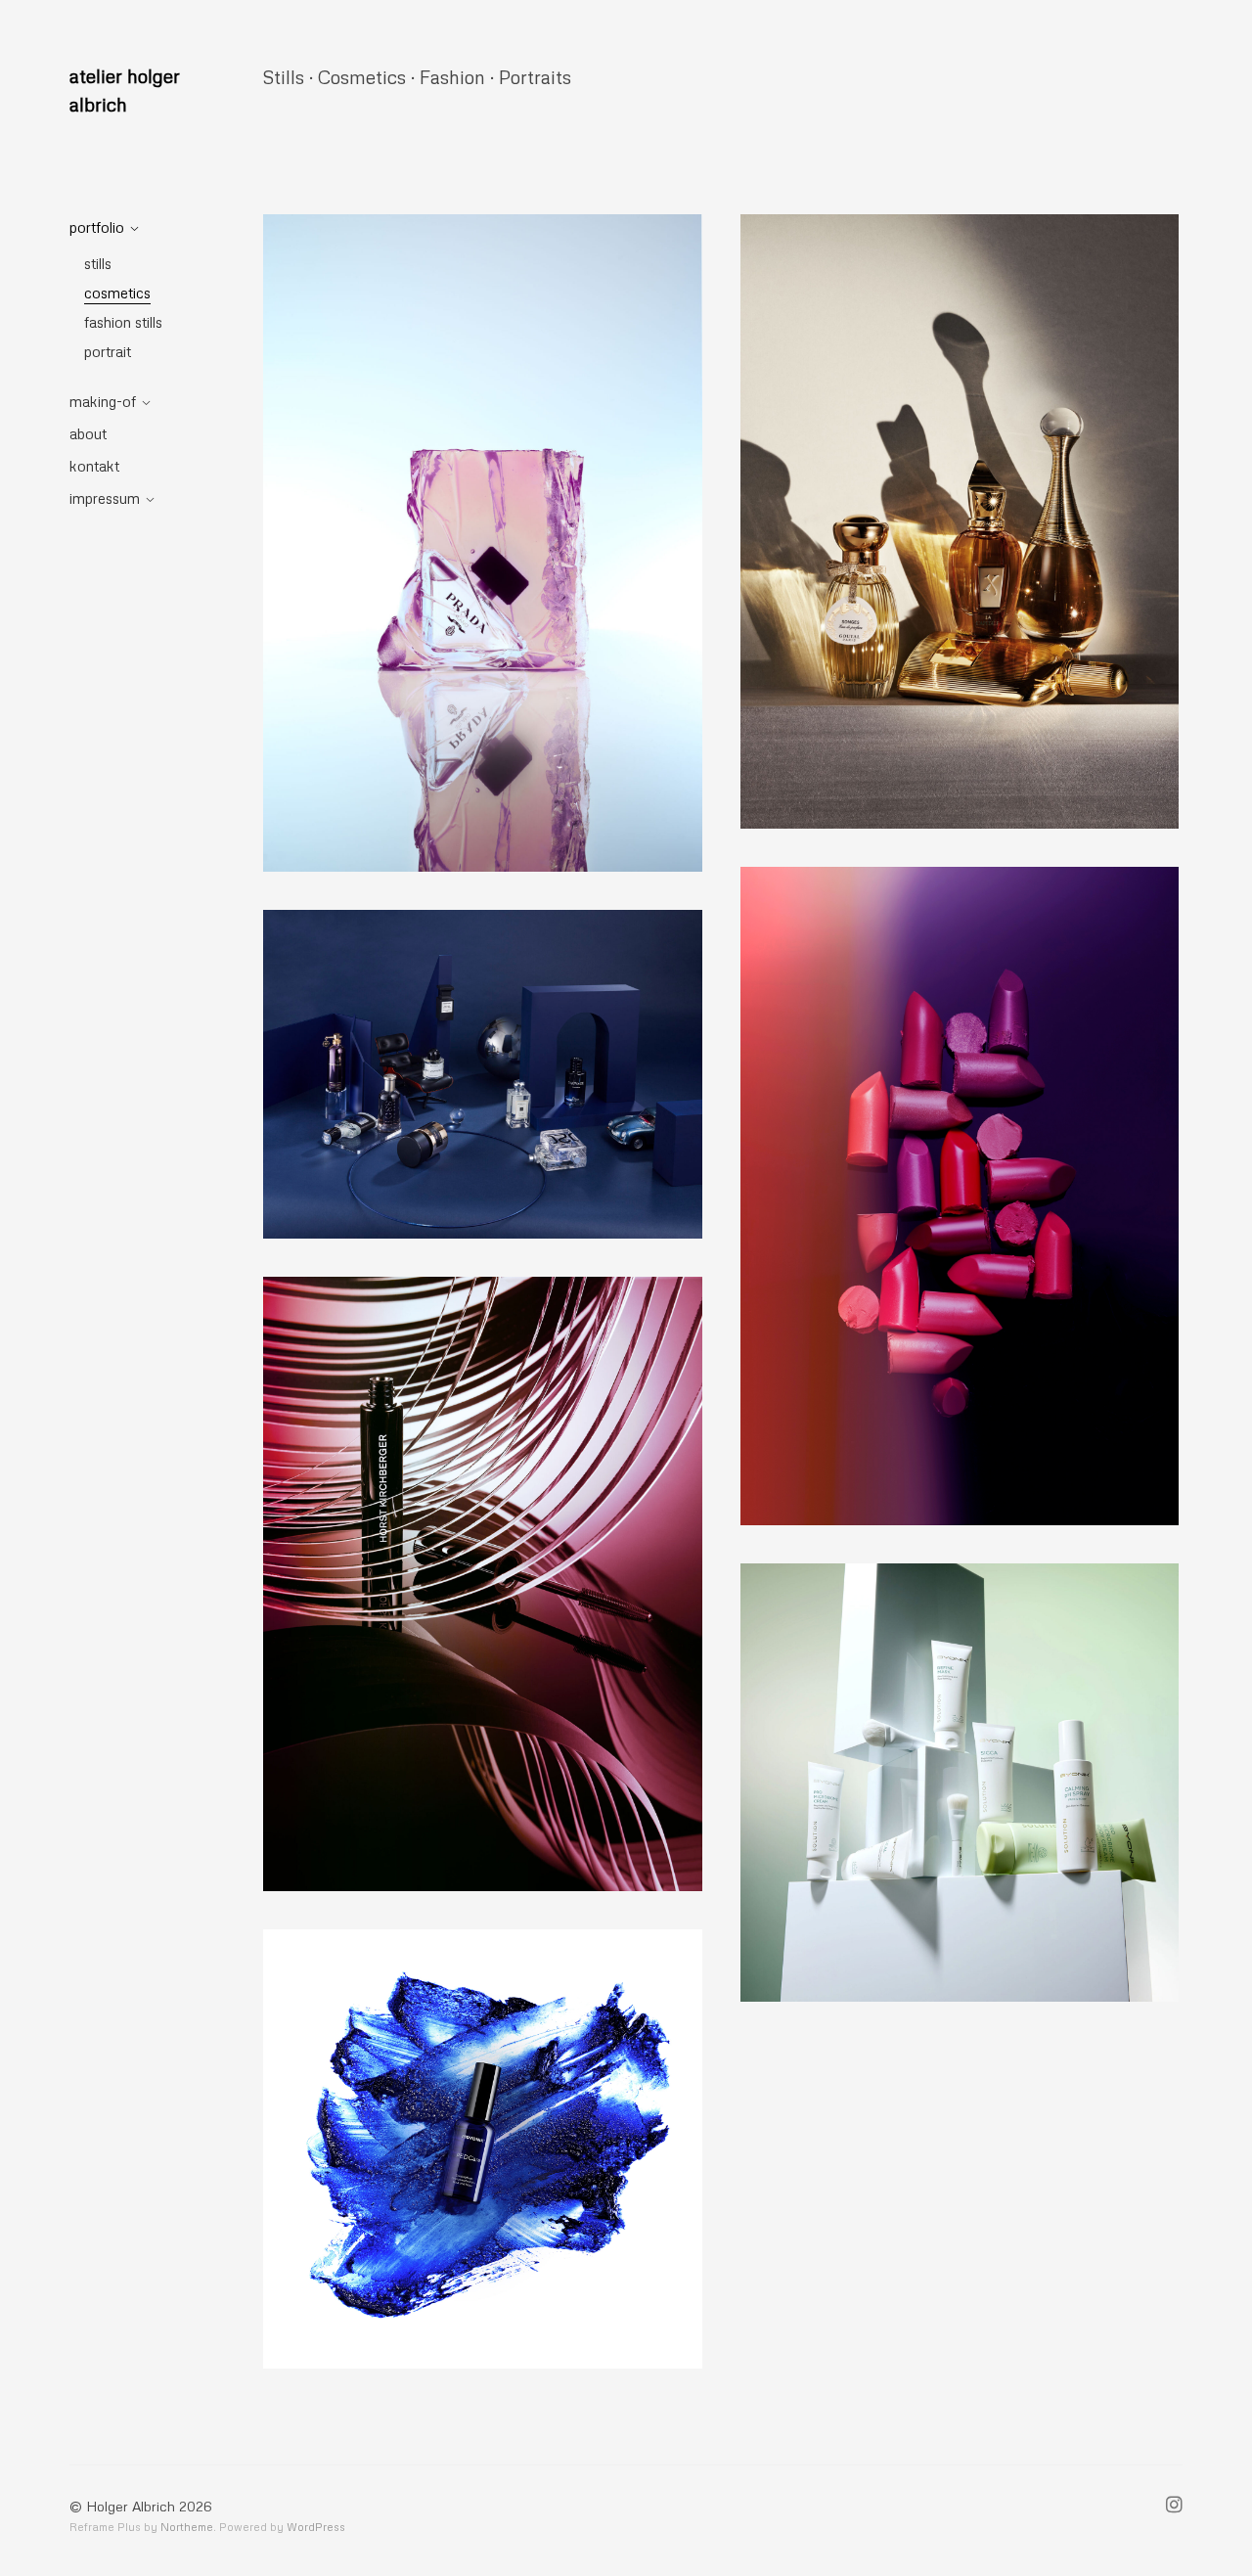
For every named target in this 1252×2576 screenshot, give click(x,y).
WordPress (316, 2527)
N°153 (959, 1782)
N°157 (483, 2148)
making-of (103, 401)
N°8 (960, 521)
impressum (105, 498)
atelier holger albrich (125, 90)
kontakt (94, 466)
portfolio (97, 227)
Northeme (187, 2527)
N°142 (483, 1583)
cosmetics (117, 293)
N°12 (483, 542)
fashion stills (123, 322)
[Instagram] (1174, 2507)
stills (98, 263)
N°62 (959, 1195)
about (88, 433)
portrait (108, 351)
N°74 (483, 1074)
